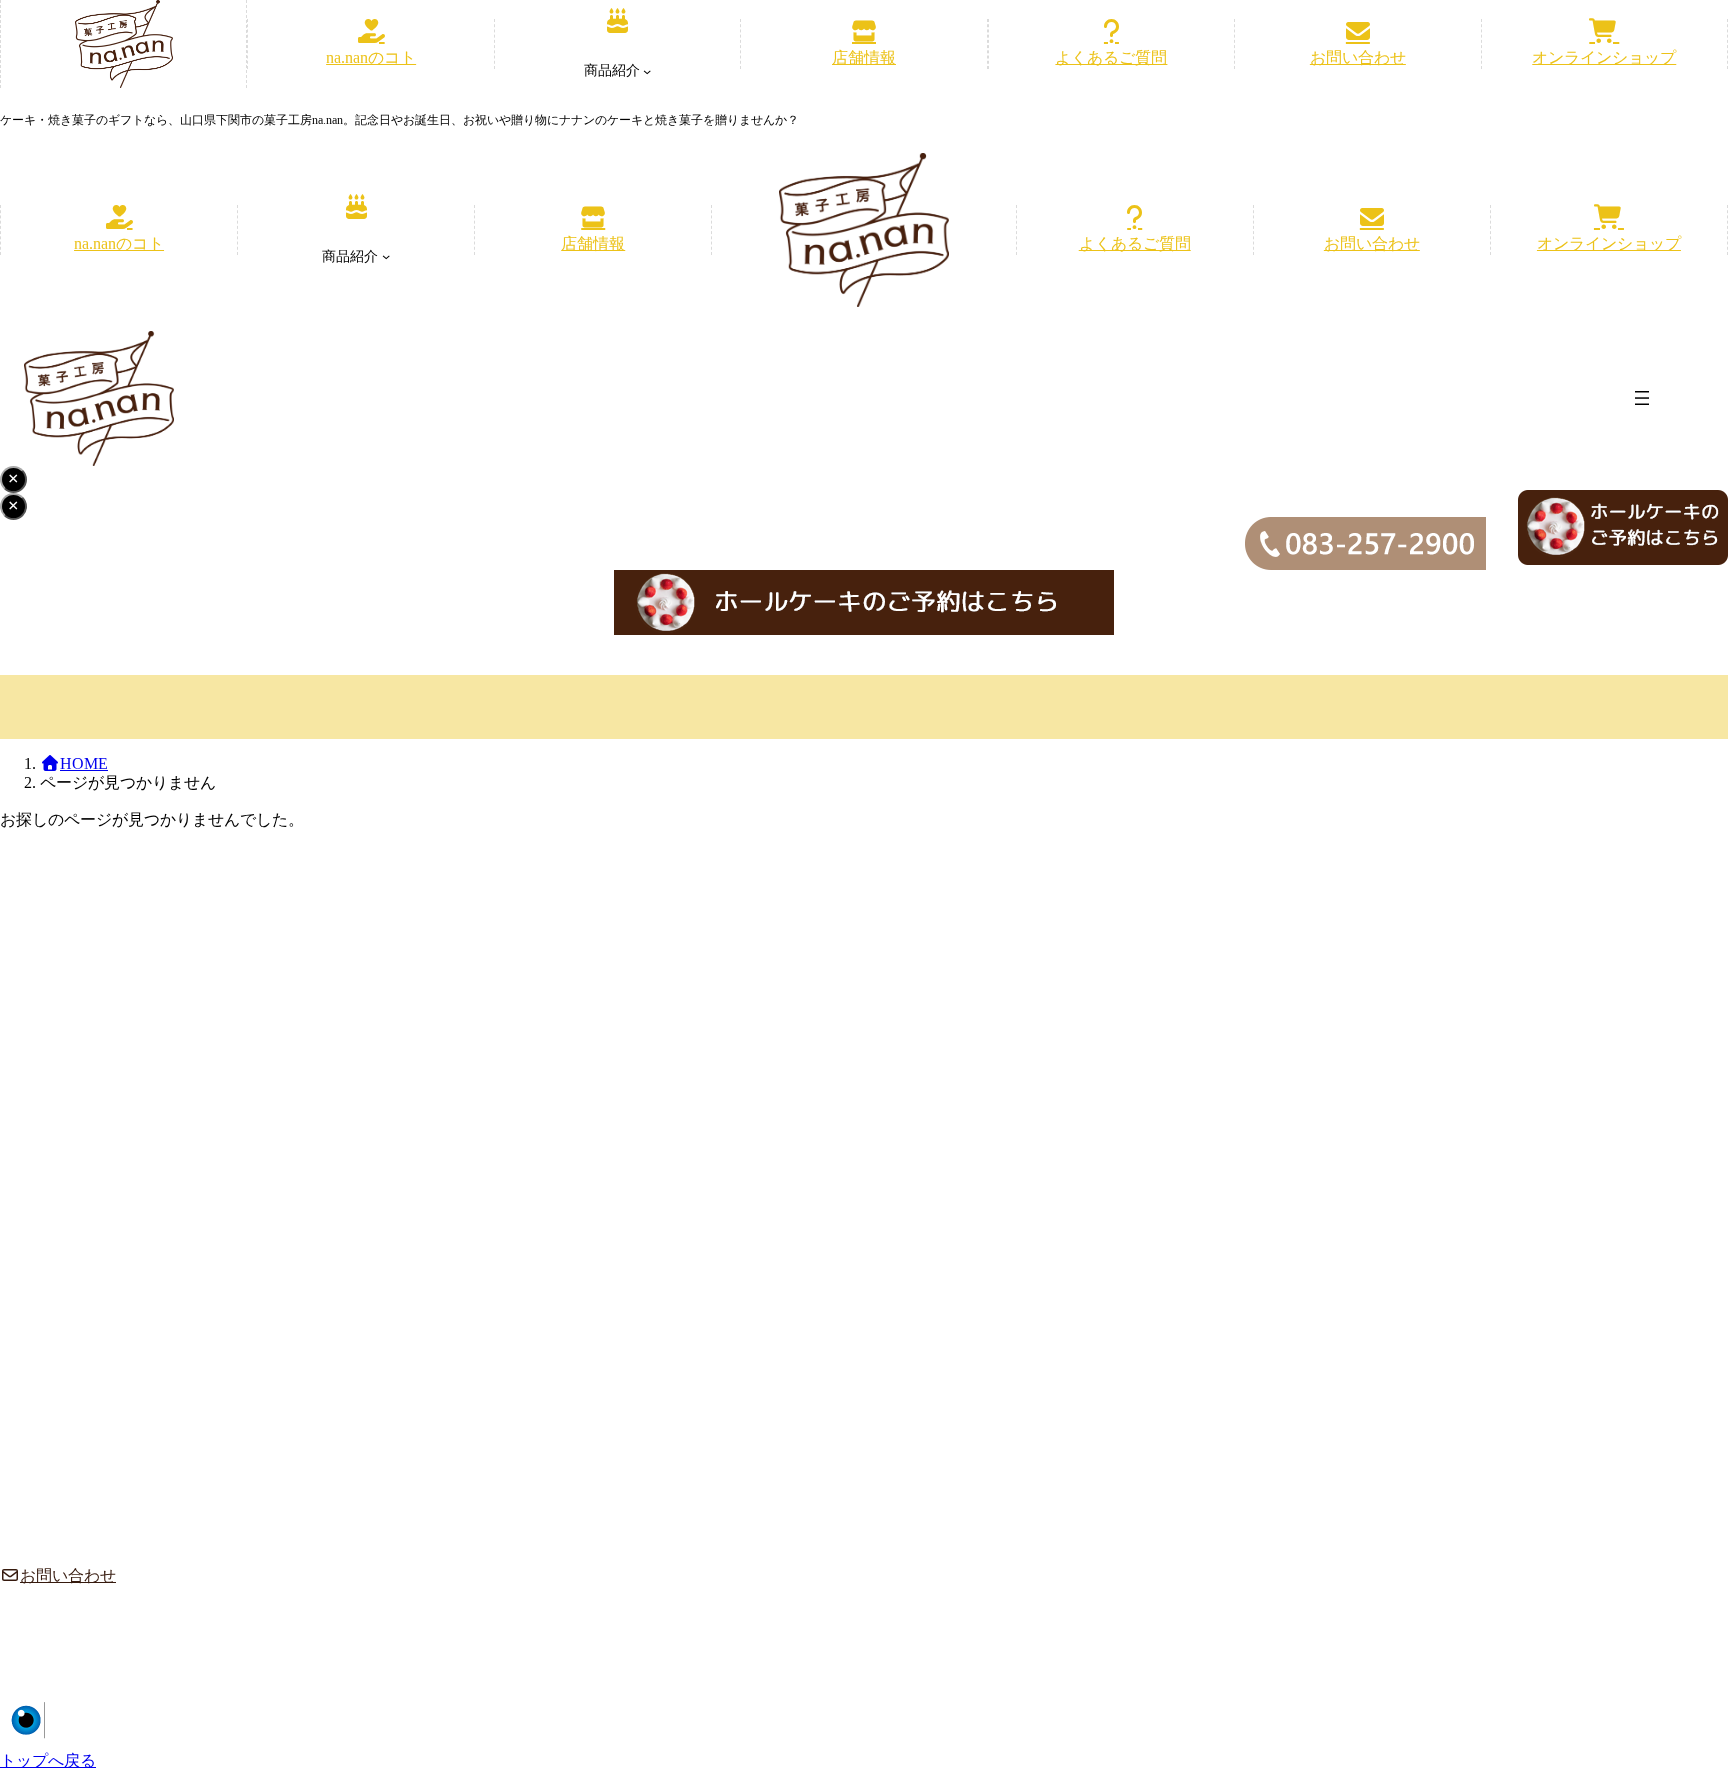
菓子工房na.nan (1546, 1712)
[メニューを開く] (1642, 398)
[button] (370, 44)
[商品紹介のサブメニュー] (647, 71)
